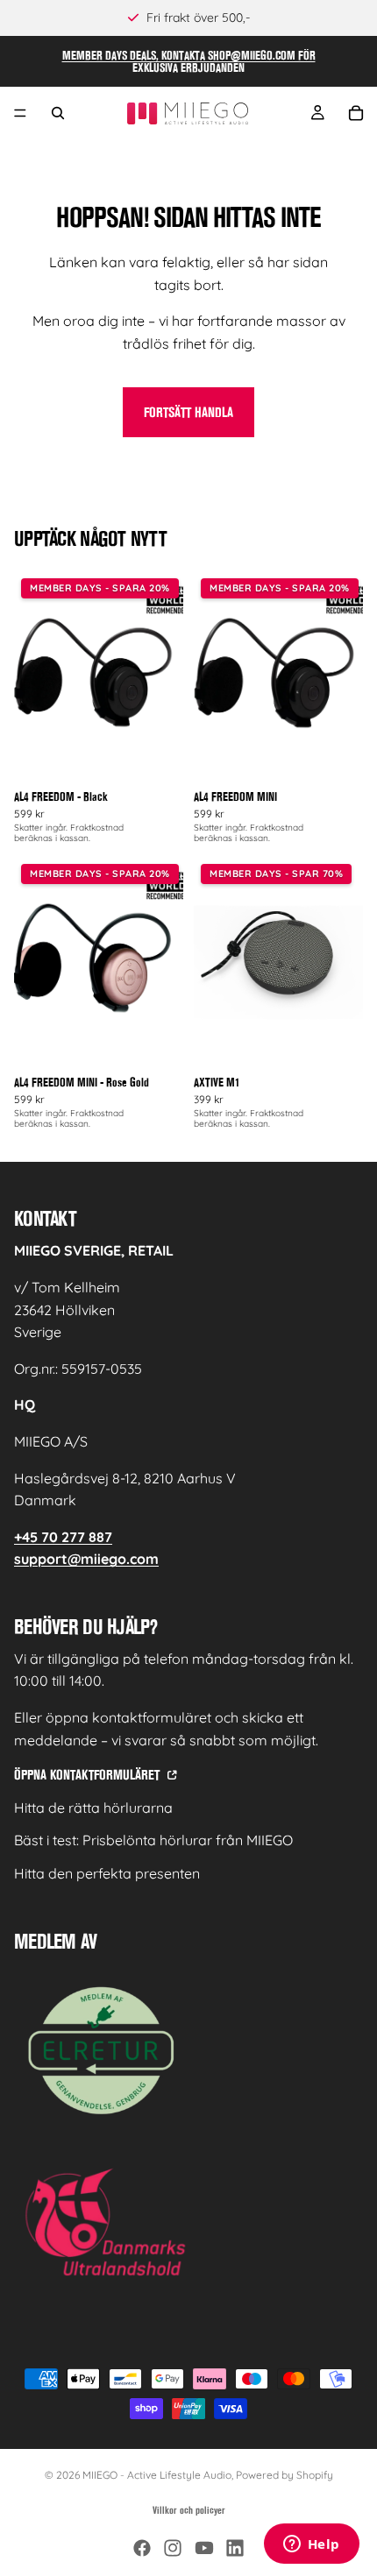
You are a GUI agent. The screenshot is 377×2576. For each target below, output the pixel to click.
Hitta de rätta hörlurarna (93, 1808)
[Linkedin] (235, 2548)
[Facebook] (142, 2548)
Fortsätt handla (188, 412)
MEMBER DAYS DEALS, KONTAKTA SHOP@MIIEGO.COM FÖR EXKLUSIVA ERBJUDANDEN (189, 61)
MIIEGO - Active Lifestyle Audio (157, 2475)
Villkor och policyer (189, 2510)
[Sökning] (58, 113)
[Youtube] (204, 2548)
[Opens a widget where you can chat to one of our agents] (311, 2545)
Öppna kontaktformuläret (89, 1775)
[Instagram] (173, 2548)
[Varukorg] (356, 113)
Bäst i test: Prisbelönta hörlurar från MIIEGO (153, 1840)
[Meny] (20, 113)
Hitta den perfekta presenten (107, 1873)
